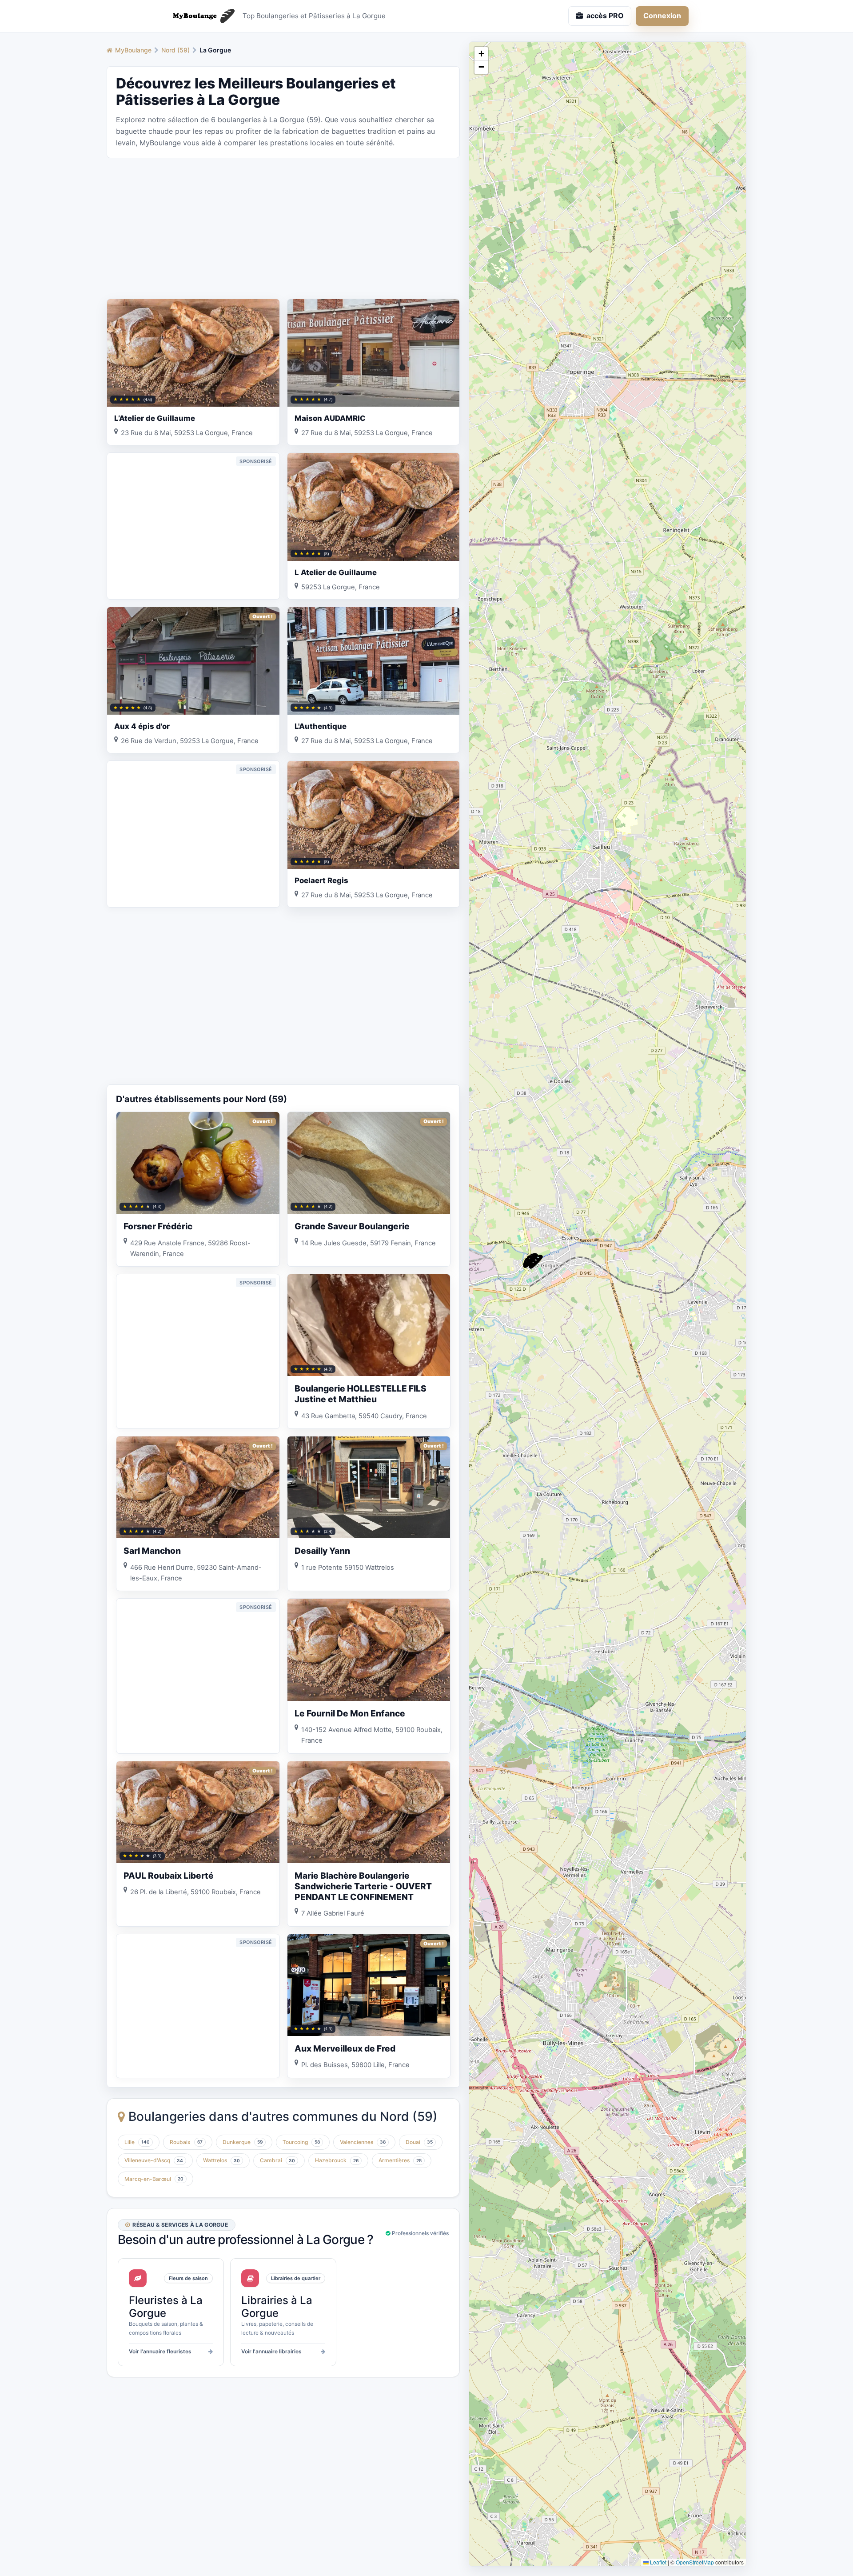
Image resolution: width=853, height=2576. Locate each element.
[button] (536, 1262)
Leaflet (658, 2562)
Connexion (662, 16)
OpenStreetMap (695, 2562)
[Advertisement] (283, 228)
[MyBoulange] (200, 16)
